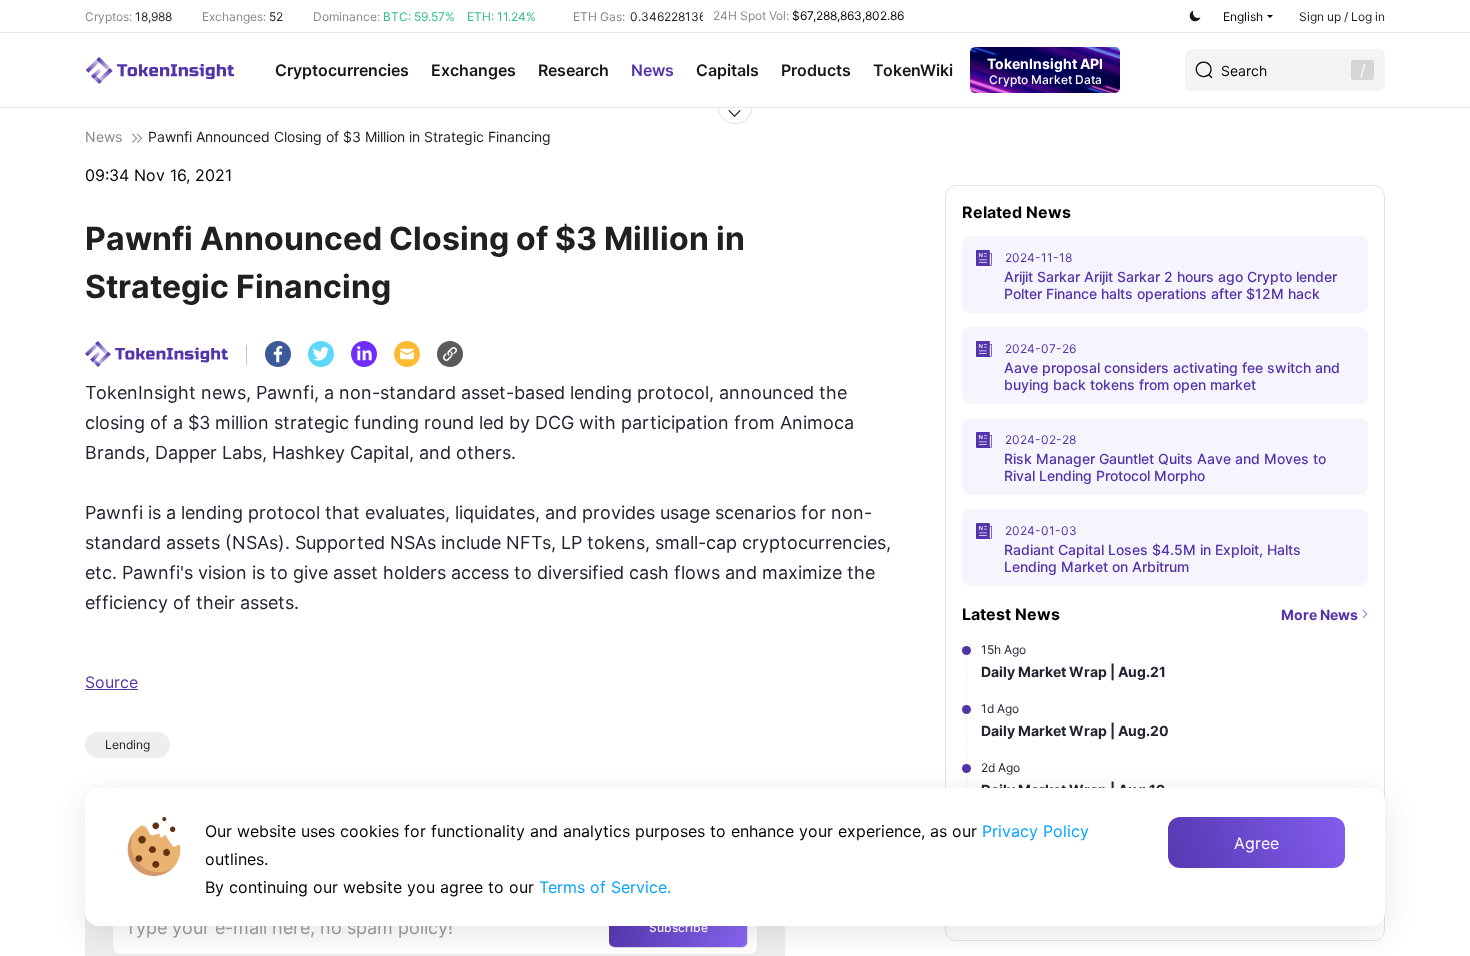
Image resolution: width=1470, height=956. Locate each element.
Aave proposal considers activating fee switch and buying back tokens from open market (1172, 376)
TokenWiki (913, 70)
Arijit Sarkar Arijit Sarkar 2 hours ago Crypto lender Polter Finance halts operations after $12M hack (1170, 285)
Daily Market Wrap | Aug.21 (1073, 671)
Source (111, 682)
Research (573, 70)
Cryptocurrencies (342, 70)
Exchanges (473, 70)
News (652, 70)
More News (1319, 614)
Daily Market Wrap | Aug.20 (1075, 730)
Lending (127, 744)
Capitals (727, 70)
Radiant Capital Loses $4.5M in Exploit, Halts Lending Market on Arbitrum (1152, 558)
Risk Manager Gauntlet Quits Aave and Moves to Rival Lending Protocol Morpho (1165, 467)
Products (816, 70)
